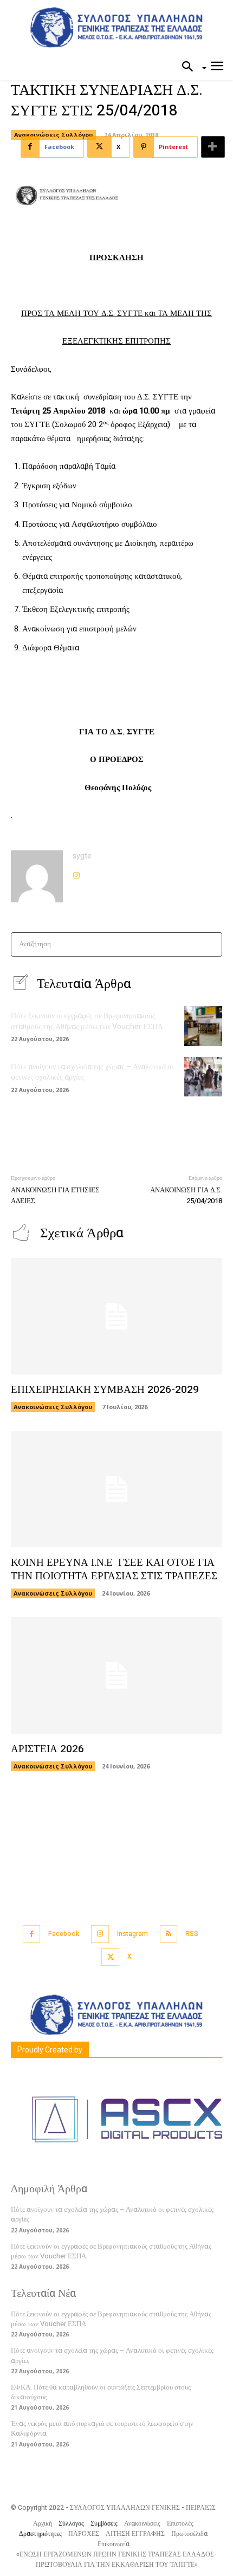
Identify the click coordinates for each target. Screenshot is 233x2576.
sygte (82, 856)
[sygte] (37, 876)
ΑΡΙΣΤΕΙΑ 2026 (47, 1749)
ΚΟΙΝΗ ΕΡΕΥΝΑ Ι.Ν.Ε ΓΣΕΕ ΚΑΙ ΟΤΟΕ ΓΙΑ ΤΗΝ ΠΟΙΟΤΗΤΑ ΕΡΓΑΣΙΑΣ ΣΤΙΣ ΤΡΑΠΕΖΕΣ (114, 1569)
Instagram (132, 1934)
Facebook (64, 1934)
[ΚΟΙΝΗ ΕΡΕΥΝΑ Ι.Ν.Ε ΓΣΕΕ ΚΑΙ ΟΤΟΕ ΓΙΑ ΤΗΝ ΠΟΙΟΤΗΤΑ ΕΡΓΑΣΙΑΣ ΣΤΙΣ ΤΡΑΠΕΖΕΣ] (116, 1489)
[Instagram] (76, 873)
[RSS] (169, 1934)
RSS (192, 1934)
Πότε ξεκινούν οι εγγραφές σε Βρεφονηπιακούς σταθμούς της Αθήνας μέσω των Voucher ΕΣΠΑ (87, 1021)
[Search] (211, 944)
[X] (110, 1957)
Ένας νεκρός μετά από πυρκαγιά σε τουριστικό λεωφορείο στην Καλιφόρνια (102, 2428)
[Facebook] (32, 1934)
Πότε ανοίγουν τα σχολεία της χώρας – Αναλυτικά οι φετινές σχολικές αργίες (92, 1072)
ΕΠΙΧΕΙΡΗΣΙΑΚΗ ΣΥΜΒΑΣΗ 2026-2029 (105, 1390)
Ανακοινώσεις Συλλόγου (53, 135)
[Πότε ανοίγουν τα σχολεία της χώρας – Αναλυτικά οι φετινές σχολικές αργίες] (203, 1077)
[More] (213, 147)
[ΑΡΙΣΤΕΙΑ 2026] (116, 1676)
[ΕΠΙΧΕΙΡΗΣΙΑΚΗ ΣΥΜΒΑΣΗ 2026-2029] (116, 1316)
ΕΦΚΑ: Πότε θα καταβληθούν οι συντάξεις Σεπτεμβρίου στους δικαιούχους (101, 2392)
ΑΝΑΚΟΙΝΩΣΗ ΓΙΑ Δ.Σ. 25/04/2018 (186, 1195)
